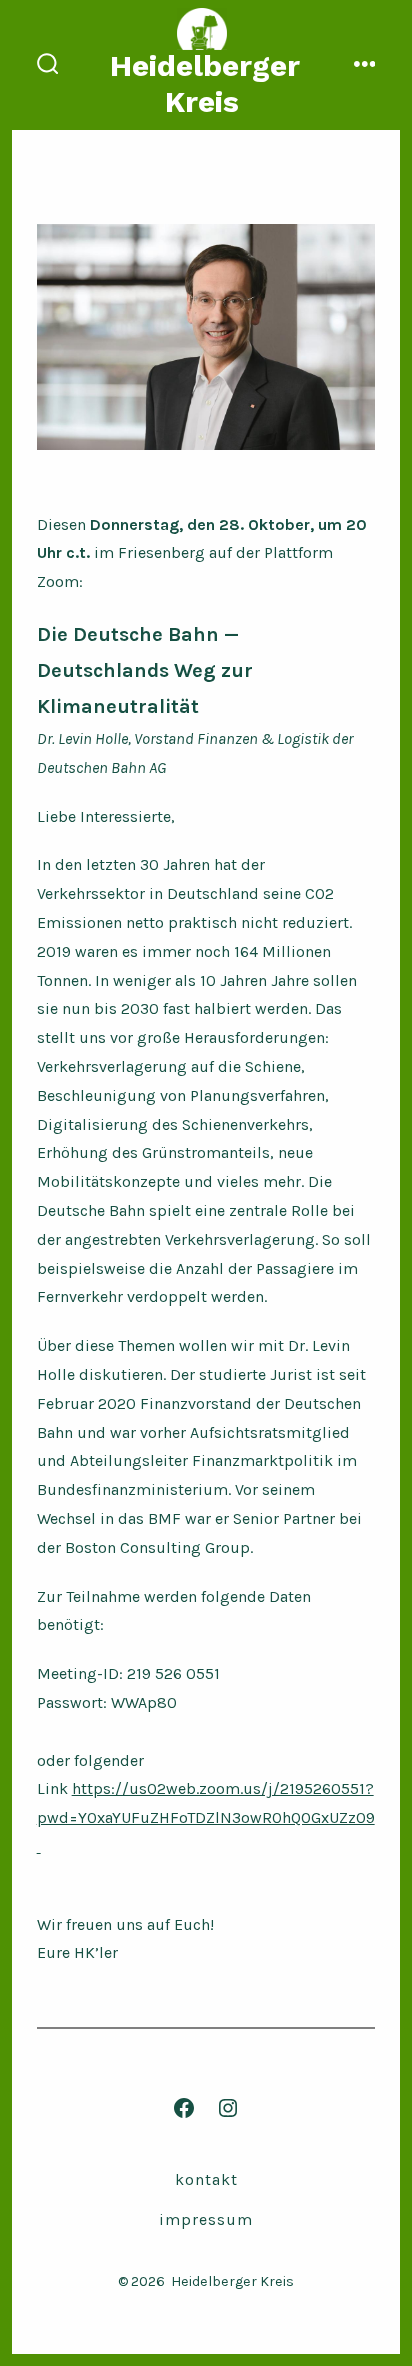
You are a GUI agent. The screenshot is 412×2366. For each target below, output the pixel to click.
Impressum (206, 2219)
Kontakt (206, 2179)
